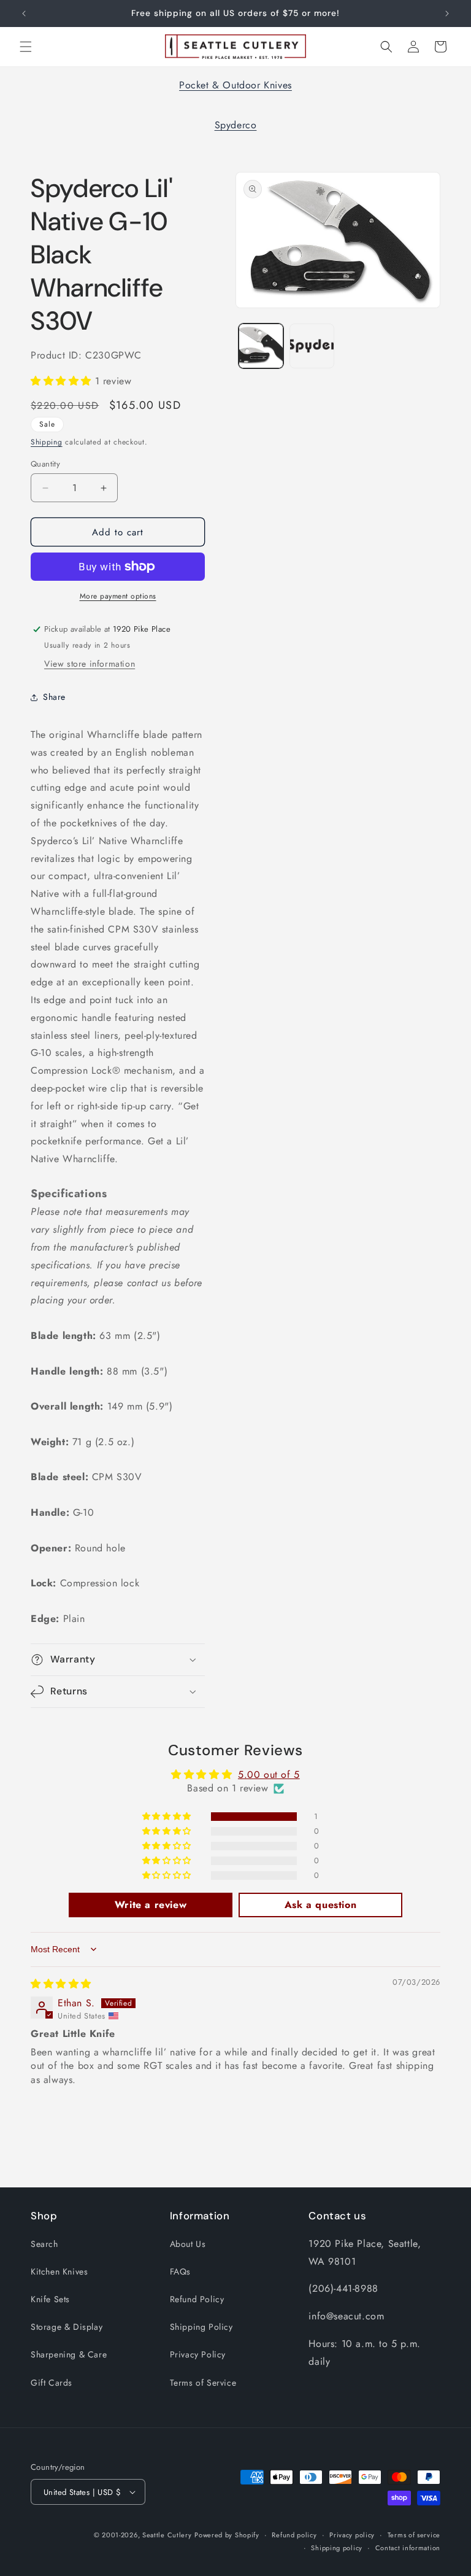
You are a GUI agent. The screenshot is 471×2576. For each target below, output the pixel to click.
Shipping (47, 442)
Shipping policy (337, 2548)
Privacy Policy (198, 2354)
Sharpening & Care (69, 2354)
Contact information (408, 2548)
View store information (90, 664)
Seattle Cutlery (167, 2535)
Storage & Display (67, 2327)
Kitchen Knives (59, 2271)
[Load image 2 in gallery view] (312, 346)
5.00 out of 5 (269, 1775)
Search (44, 2244)
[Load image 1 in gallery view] (261, 346)
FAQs (180, 2271)
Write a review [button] (151, 1905)
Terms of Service (203, 2383)
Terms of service (414, 2535)
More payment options (118, 596)
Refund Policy (197, 2299)
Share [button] (54, 697)
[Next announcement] (447, 14)
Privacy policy (352, 2535)
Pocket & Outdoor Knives (235, 85)
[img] (61, 1984)
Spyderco (236, 125)
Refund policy (294, 2535)
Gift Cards (52, 2383)
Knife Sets (50, 2299)
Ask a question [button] (320, 1905)
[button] (26, 47)
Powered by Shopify (227, 2535)
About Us (188, 2244)
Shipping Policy (201, 2327)
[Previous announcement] (24, 14)
